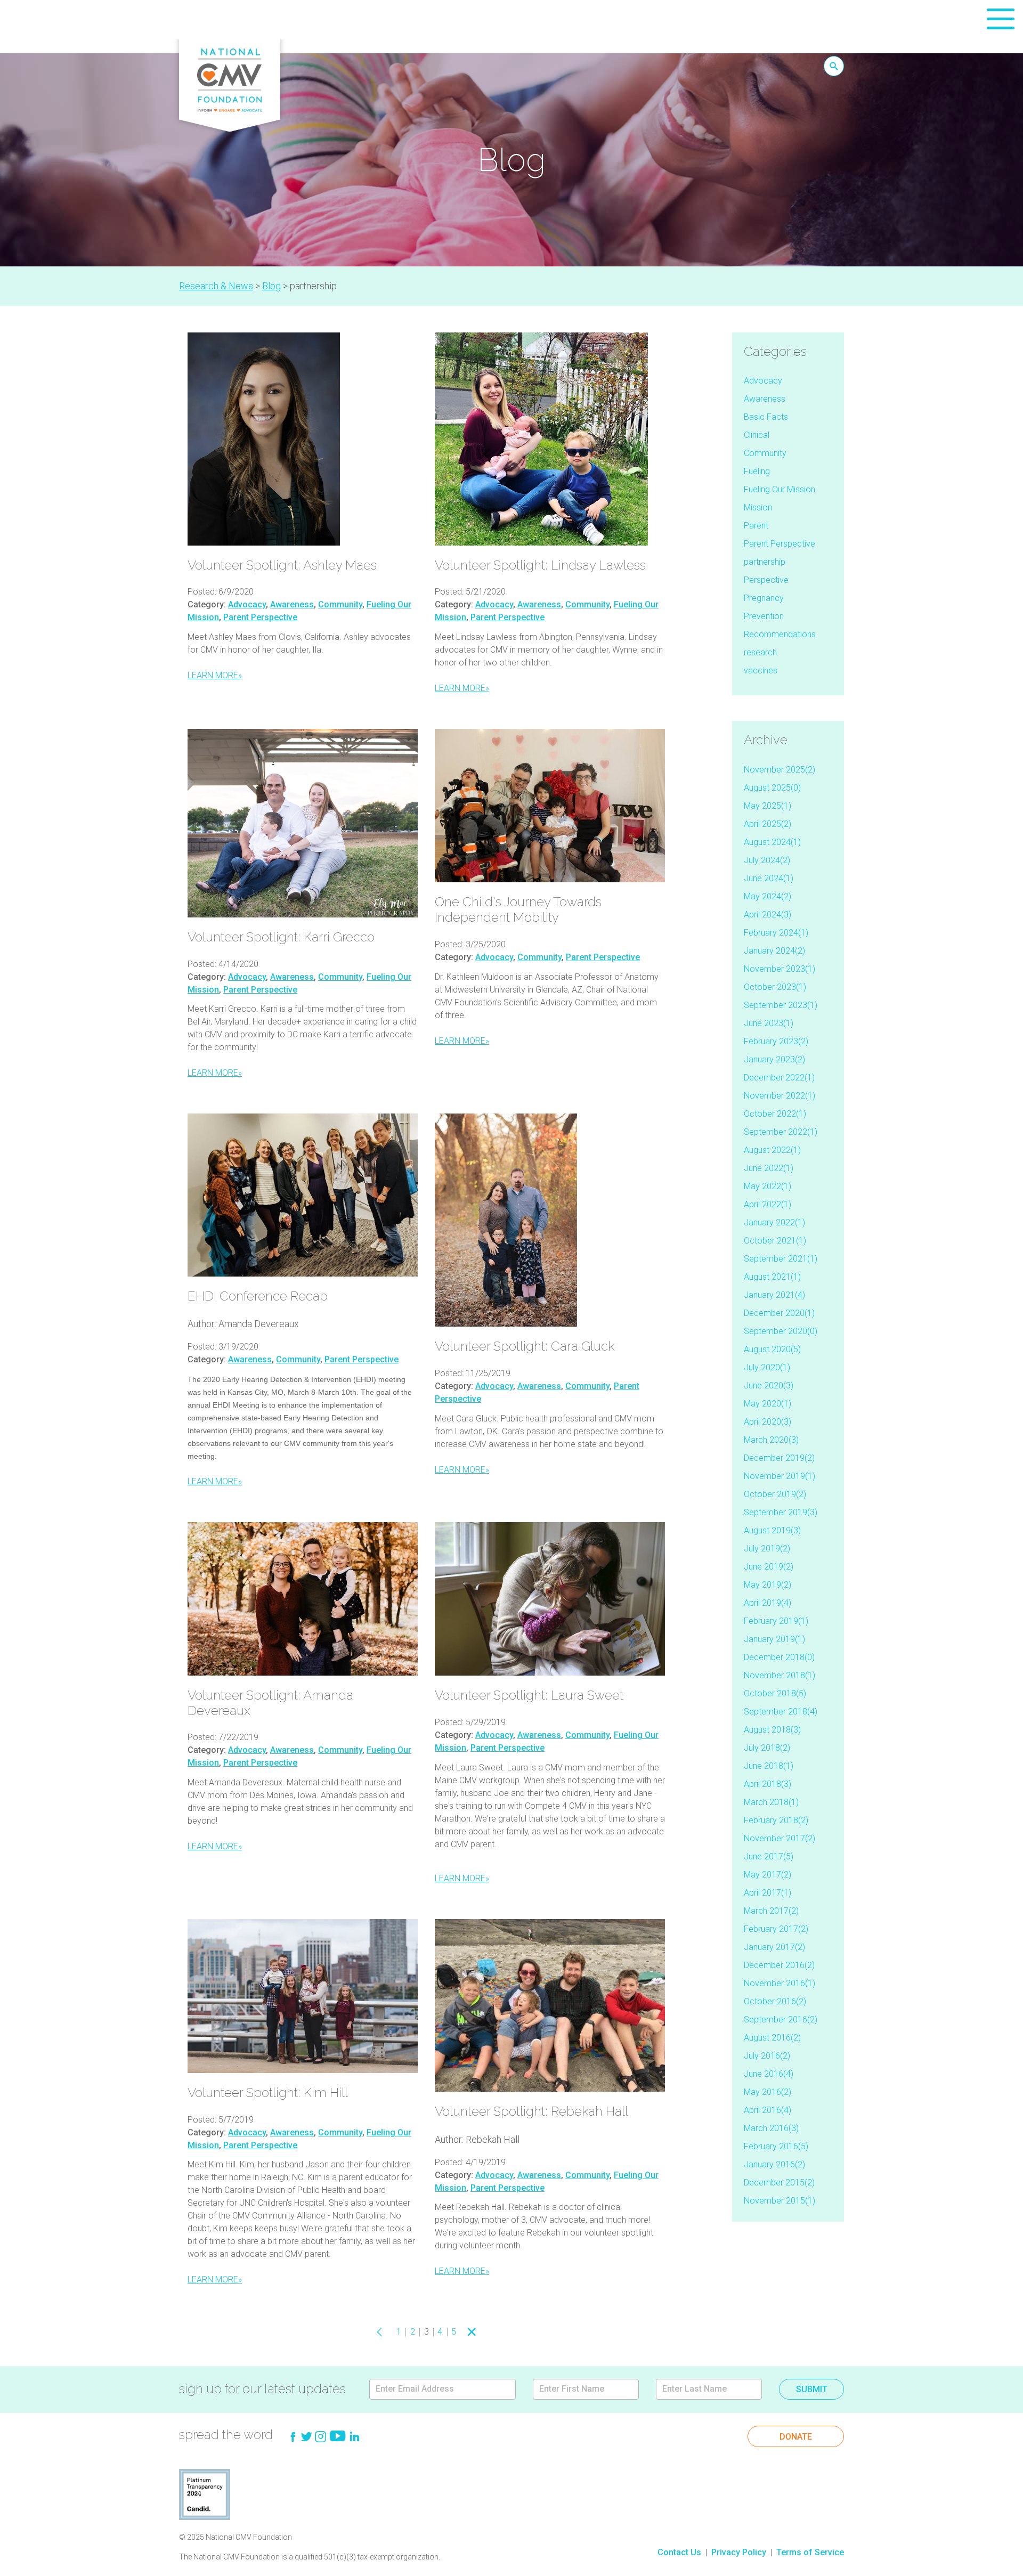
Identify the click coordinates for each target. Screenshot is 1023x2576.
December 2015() (779, 2183)
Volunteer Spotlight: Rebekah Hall (531, 2111)
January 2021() (774, 1295)
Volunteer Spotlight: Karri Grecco (281, 937)
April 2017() (768, 1893)
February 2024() (776, 933)
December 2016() (779, 1965)
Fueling (757, 471)
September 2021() (781, 1259)
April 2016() (768, 2110)
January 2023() (774, 1059)
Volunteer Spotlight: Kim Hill (268, 2093)
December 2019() (779, 1458)
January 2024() (774, 951)
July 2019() (767, 1549)
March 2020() (771, 1440)
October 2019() (775, 1494)
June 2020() (769, 1385)
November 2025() (780, 770)
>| (488, 2332)
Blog (271, 286)
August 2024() (772, 842)
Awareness (292, 604)
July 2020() (767, 1367)
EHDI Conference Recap (258, 1296)
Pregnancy (764, 598)
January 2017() (774, 1947)
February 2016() (776, 2146)
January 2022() (774, 1222)
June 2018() (769, 1766)
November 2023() (780, 969)
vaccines (761, 671)
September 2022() (781, 1132)
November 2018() (780, 1675)
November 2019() (780, 1476)
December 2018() (779, 1657)
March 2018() (771, 1802)
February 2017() (776, 1929)
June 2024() (769, 878)
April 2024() (768, 915)
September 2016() (781, 2020)
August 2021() (772, 1277)
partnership (765, 562)
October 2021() (775, 1241)
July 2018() (767, 1748)
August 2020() (772, 1349)
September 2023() (781, 1005)
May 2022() (768, 1186)
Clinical (757, 435)
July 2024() (767, 860)
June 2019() (769, 1567)
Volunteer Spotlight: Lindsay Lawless (540, 565)
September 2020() (781, 1331)
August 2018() (772, 1730)
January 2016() (774, 2164)
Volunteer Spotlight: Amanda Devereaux (270, 1703)
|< (364, 2332)
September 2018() (781, 1712)
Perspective (766, 580)
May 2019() (768, 1585)
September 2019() (781, 1512)
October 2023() (775, 987)
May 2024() (768, 896)
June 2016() (769, 2074)
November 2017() (780, 1838)
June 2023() (769, 1023)
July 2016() (767, 2056)
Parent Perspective (260, 617)
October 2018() (775, 1693)
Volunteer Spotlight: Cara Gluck (525, 1346)
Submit (812, 2389)
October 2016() (775, 2001)
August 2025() (772, 788)
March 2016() (771, 2128)
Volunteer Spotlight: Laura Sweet (529, 1695)
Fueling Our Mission (780, 489)
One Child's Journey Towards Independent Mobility (518, 909)
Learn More (215, 675)
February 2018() (776, 1820)
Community (340, 604)
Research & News (216, 286)
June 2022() (769, 1168)
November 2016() (780, 1983)
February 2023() (776, 1041)
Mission (758, 507)
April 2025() (768, 824)
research (760, 652)
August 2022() (772, 1150)
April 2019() (768, 1603)
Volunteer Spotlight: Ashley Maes (282, 565)
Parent (756, 526)
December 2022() (779, 1078)
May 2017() (768, 1875)
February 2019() (776, 1621)
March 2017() (771, 1911)
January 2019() (774, 1639)
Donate (796, 2437)
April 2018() (768, 1784)
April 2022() (768, 1204)
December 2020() (779, 1313)
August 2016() (772, 2038)
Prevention (764, 616)
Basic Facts (766, 417)
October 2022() (775, 1114)
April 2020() (768, 1422)
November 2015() (780, 2201)
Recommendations (780, 634)
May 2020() (768, 1404)
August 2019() (772, 1530)
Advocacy (247, 604)
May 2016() (768, 2092)
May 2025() (768, 806)
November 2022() (780, 1096)
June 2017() (769, 1856)
